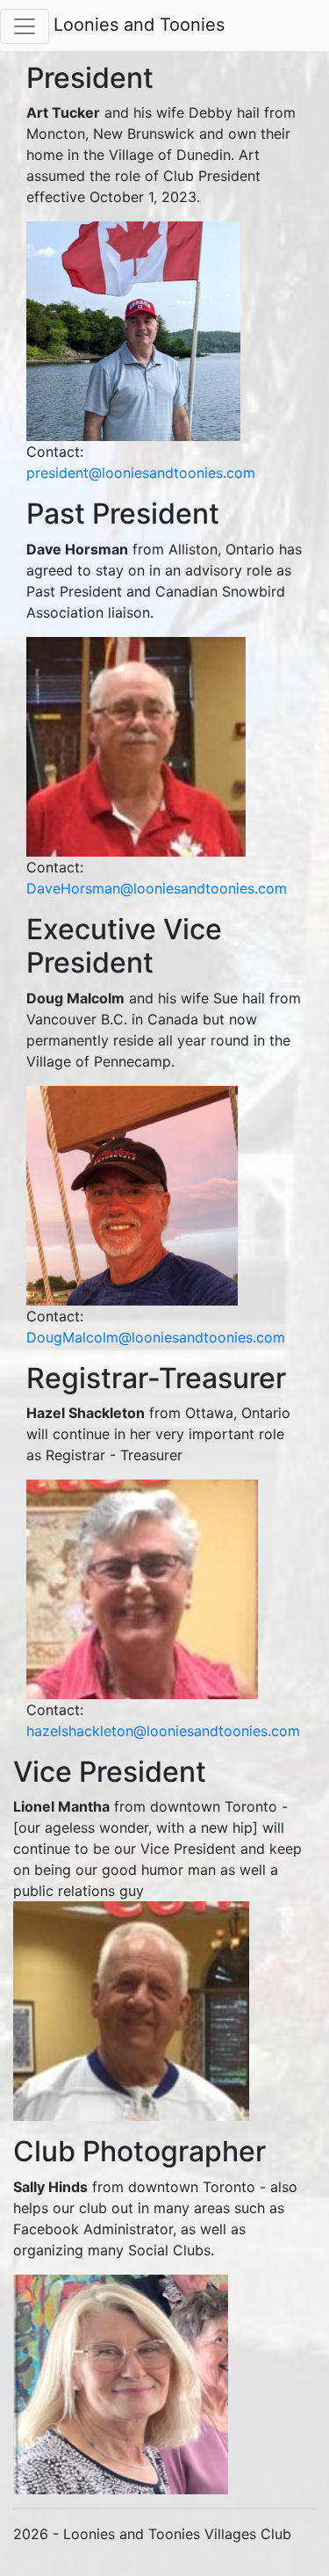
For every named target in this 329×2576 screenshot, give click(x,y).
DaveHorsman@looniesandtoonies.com (157, 888)
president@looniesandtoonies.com (141, 473)
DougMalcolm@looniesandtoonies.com (156, 1337)
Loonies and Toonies (139, 25)
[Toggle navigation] (25, 26)
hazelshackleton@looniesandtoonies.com (163, 1731)
